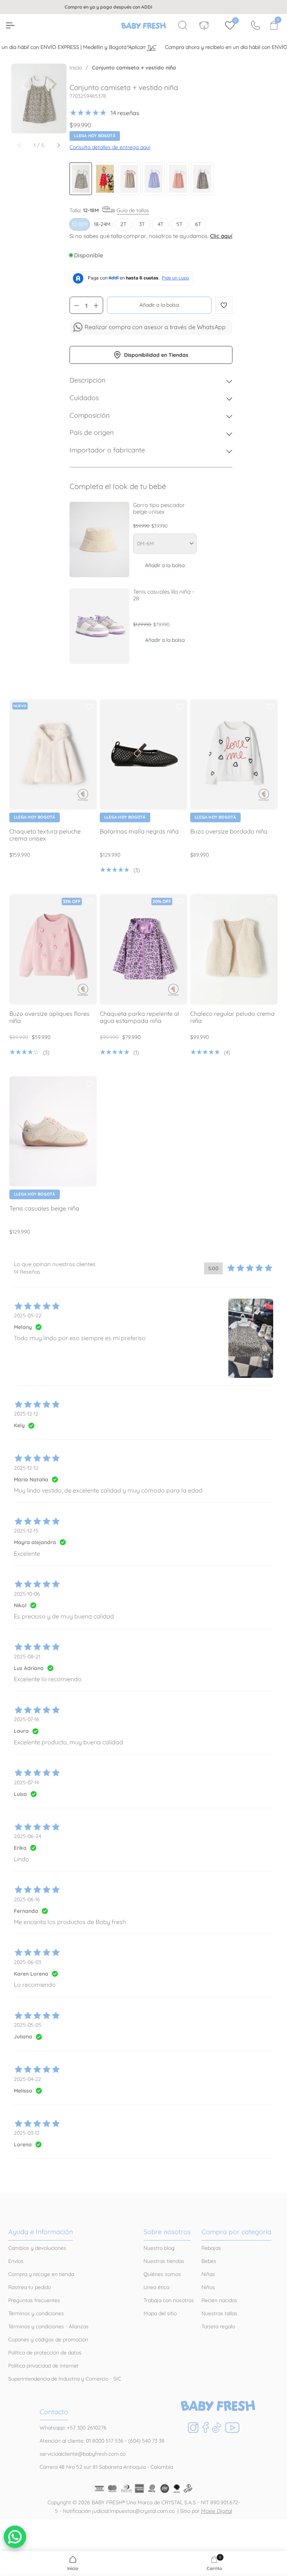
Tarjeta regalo (218, 2326)
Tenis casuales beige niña (44, 1208)
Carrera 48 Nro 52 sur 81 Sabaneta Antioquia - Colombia (106, 2467)
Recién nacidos (219, 2300)
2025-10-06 (27, 1594)
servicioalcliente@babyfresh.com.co (83, 2454)
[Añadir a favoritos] (89, 707)
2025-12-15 (26, 1531)
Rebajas (211, 2248)
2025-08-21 (27, 1657)
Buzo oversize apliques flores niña (50, 1017)
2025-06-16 (27, 1899)
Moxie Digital (217, 2511)
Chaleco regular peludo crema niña (232, 1017)
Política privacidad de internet (43, 2366)
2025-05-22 (28, 1315)
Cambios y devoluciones (37, 2248)
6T (198, 224)
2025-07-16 (27, 1719)
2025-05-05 (28, 2025)
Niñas (208, 2274)
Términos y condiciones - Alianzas (48, 2326)
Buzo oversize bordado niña (229, 831)
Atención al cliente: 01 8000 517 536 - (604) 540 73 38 (102, 2441)
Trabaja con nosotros (169, 2300)
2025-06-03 (27, 1962)
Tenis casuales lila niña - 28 (164, 595)
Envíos (16, 2261)
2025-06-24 (27, 1836)
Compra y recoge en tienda (41, 2274)
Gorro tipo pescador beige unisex (159, 508)
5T (179, 224)
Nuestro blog (159, 2248)
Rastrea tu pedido (30, 2287)
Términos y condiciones (36, 2313)
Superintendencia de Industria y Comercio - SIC (65, 2379)
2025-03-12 (27, 2133)
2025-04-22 (27, 2079)
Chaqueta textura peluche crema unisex (45, 835)
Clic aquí (221, 236)
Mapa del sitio (160, 2313)
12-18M (80, 224)
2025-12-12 (26, 1414)
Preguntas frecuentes (34, 2300)
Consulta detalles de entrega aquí (110, 147)
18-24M (102, 224)
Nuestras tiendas (164, 2261)
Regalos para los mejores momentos (149, 7)
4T (161, 224)
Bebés (209, 2261)
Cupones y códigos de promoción (48, 2340)
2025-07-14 (26, 1782)
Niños (208, 2287)
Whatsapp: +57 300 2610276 (73, 2428)
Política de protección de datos (45, 2353)
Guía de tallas (133, 210)
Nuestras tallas (219, 2313)
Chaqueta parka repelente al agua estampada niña (140, 1017)
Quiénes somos (162, 2274)
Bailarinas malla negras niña (139, 831)
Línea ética (156, 2287)
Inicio (76, 68)
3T (142, 224)
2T (123, 224)
